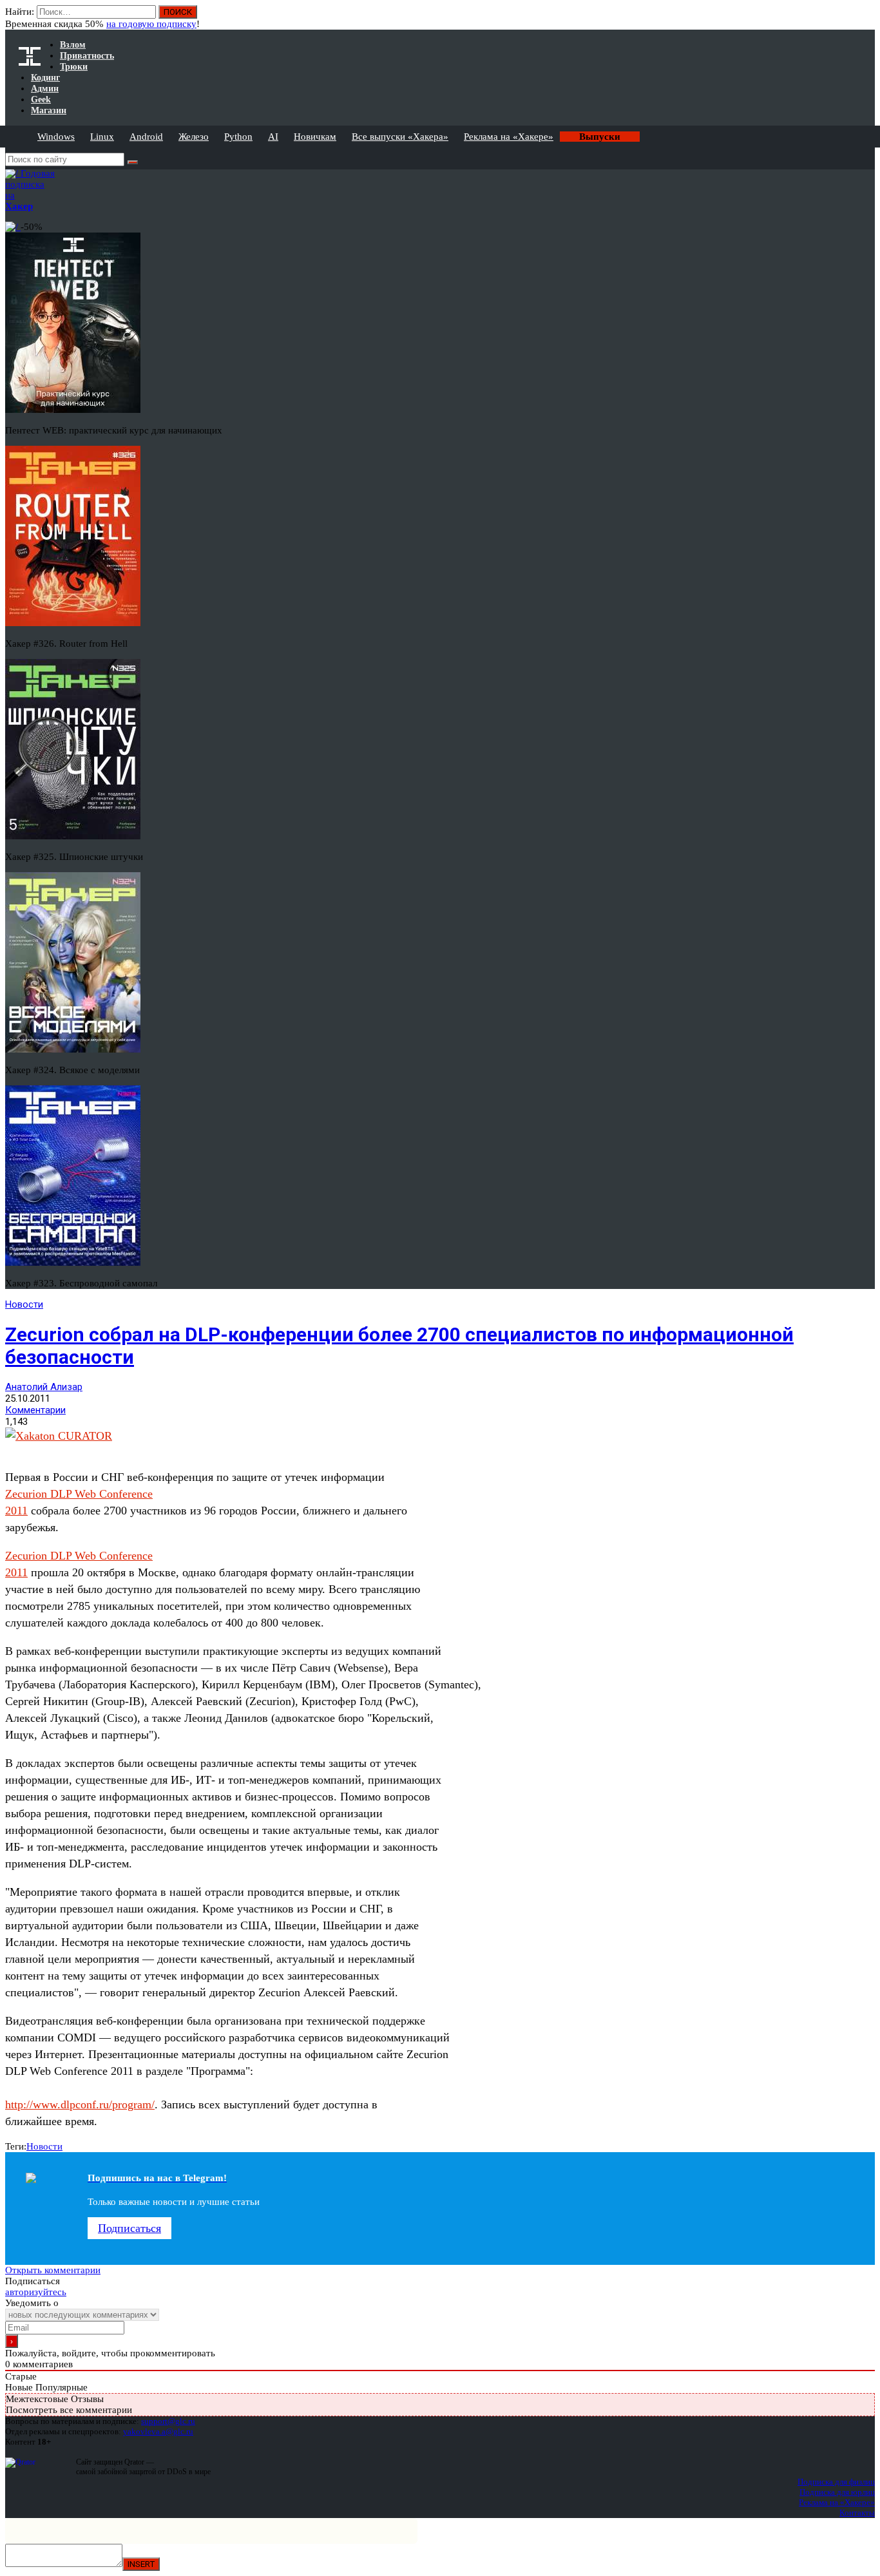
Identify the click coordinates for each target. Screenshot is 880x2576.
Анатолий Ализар (44, 1387)
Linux (102, 137)
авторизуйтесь (36, 2292)
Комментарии (35, 1410)
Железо (194, 137)
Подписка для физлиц (836, 2482)
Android (146, 137)
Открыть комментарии (53, 2270)
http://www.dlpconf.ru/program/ (80, 2104)
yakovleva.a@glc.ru (158, 2431)
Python (238, 137)
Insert (141, 2564)
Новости (24, 1304)
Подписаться (129, 2228)
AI (273, 137)
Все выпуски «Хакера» (400, 137)
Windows (56, 137)
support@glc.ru (168, 2421)
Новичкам (315, 137)
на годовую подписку (151, 24)
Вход (866, 18)
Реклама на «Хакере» (509, 137)
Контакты (857, 2513)
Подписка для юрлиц (837, 2492)
